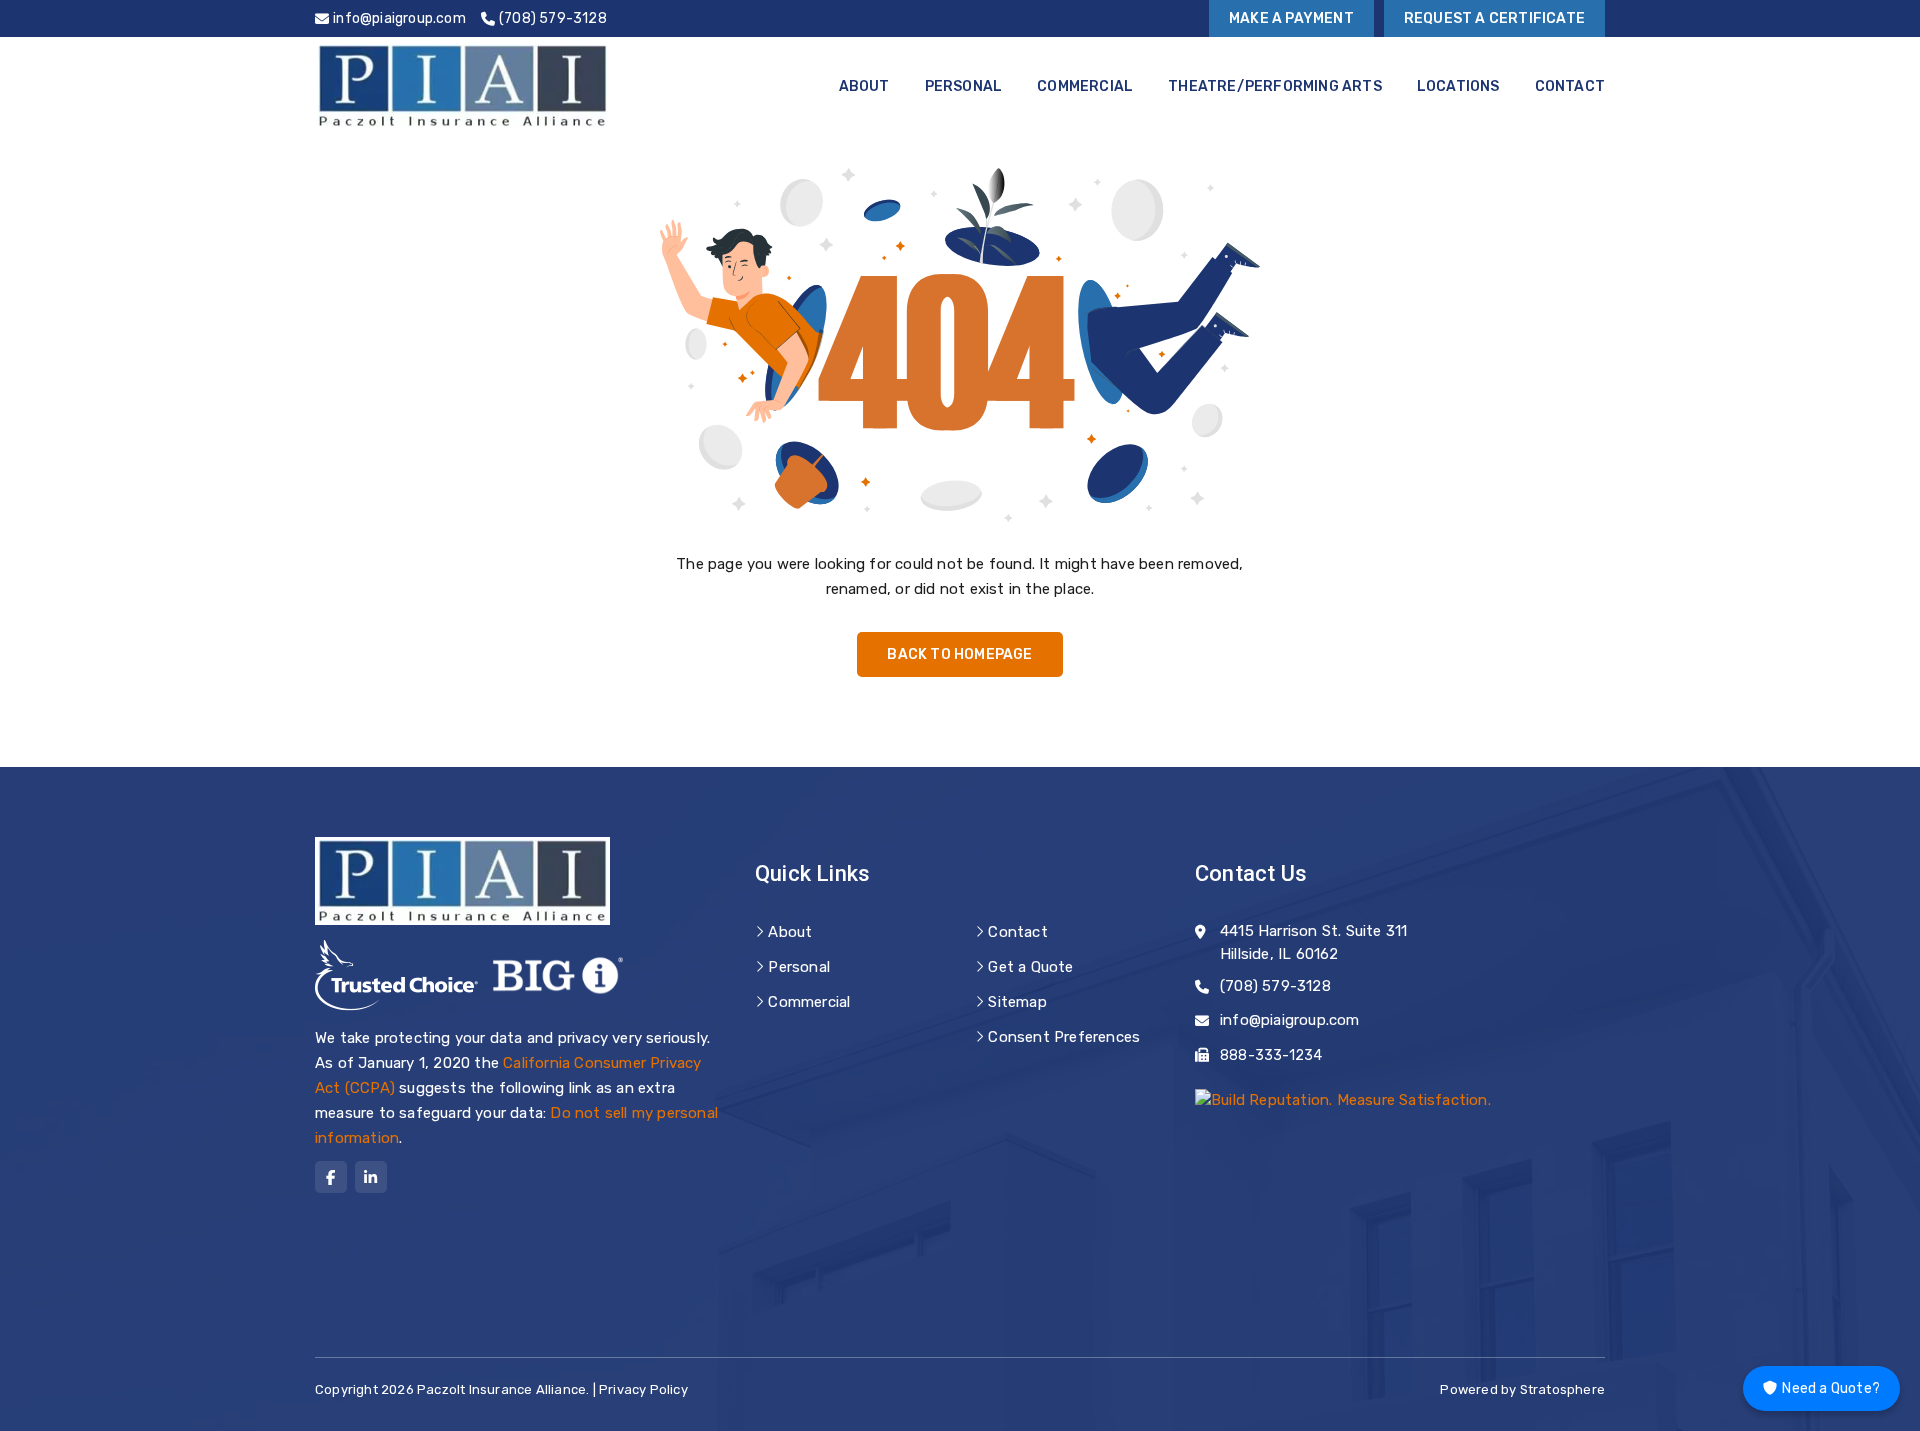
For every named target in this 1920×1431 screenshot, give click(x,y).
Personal (964, 86)
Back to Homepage (959, 654)
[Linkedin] (371, 1177)
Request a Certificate (1494, 18)
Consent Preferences (1064, 1037)
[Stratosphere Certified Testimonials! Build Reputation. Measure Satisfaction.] (1343, 1099)
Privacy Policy (643, 1389)
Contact (1570, 86)
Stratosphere (1562, 1389)
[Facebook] (331, 1177)
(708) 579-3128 (1275, 986)
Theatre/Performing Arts (1275, 86)
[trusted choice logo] (396, 975)
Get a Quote (1030, 967)
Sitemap (1017, 1002)
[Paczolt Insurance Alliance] (462, 86)
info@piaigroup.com (1290, 1020)
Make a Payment (1291, 18)
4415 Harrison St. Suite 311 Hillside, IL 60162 (1313, 942)
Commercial (1085, 86)
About (864, 86)
